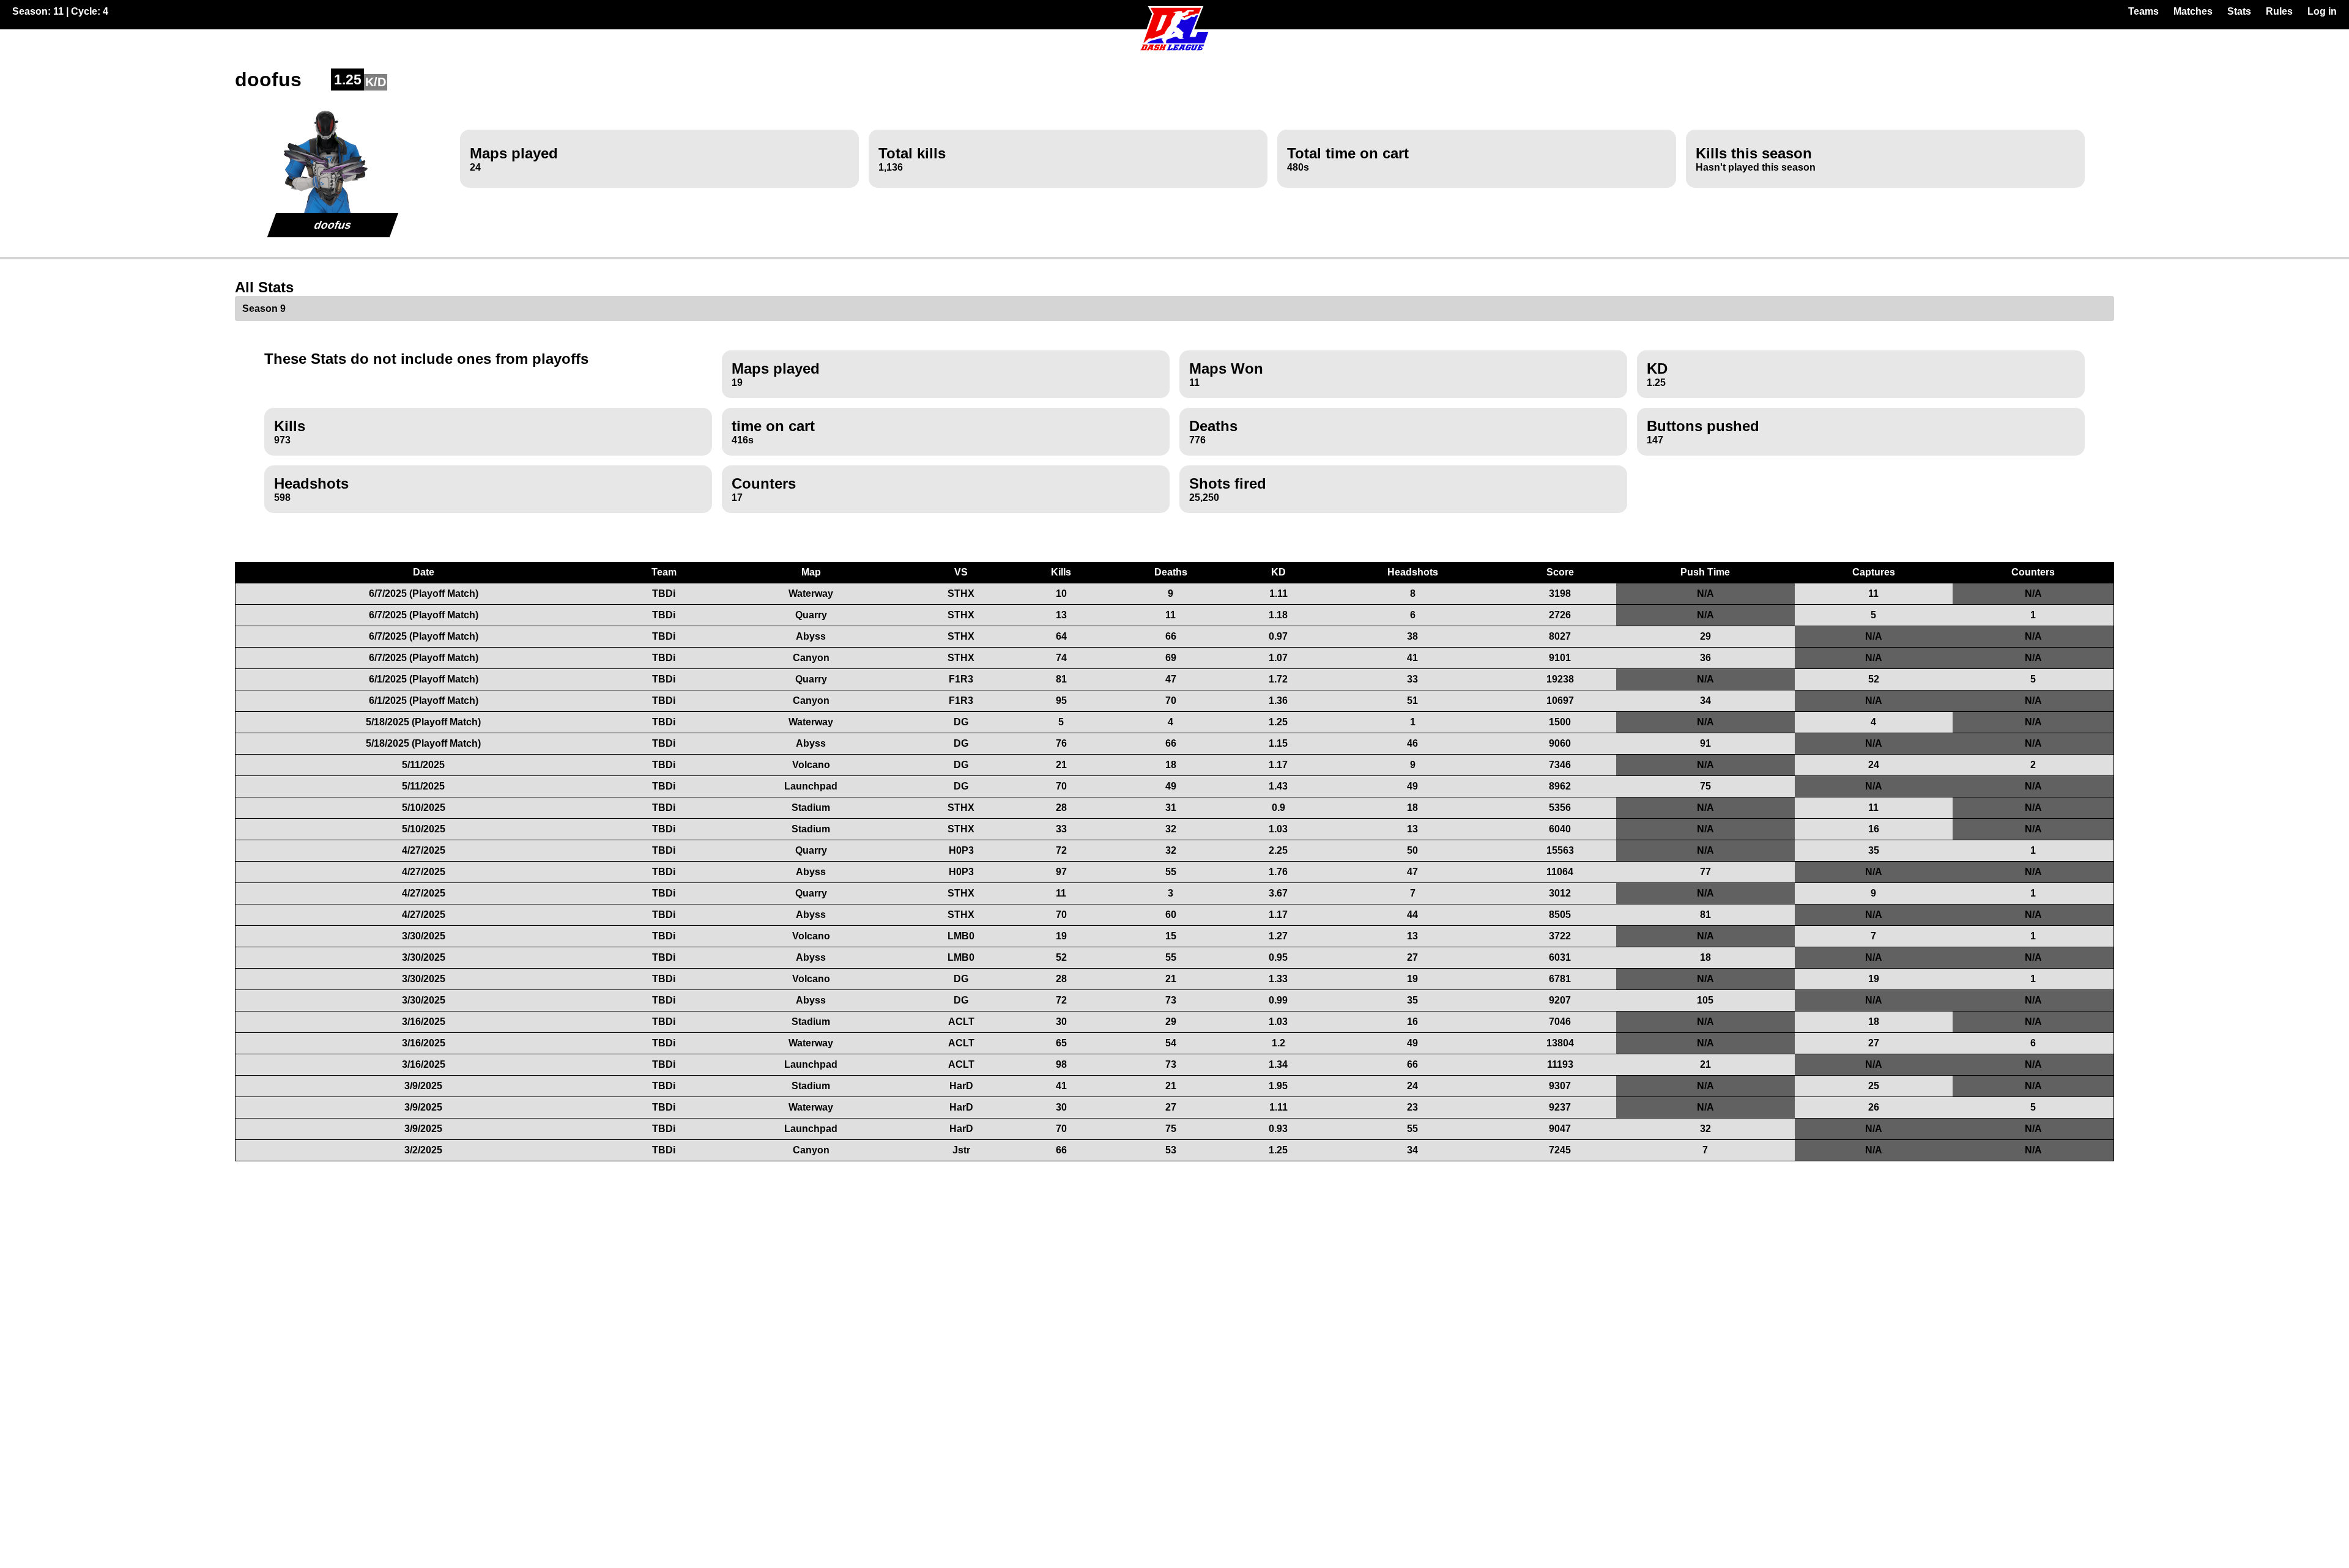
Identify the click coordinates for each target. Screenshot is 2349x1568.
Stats (2239, 11)
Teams (2143, 11)
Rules (2279, 11)
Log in (2322, 11)
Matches (2193, 11)
